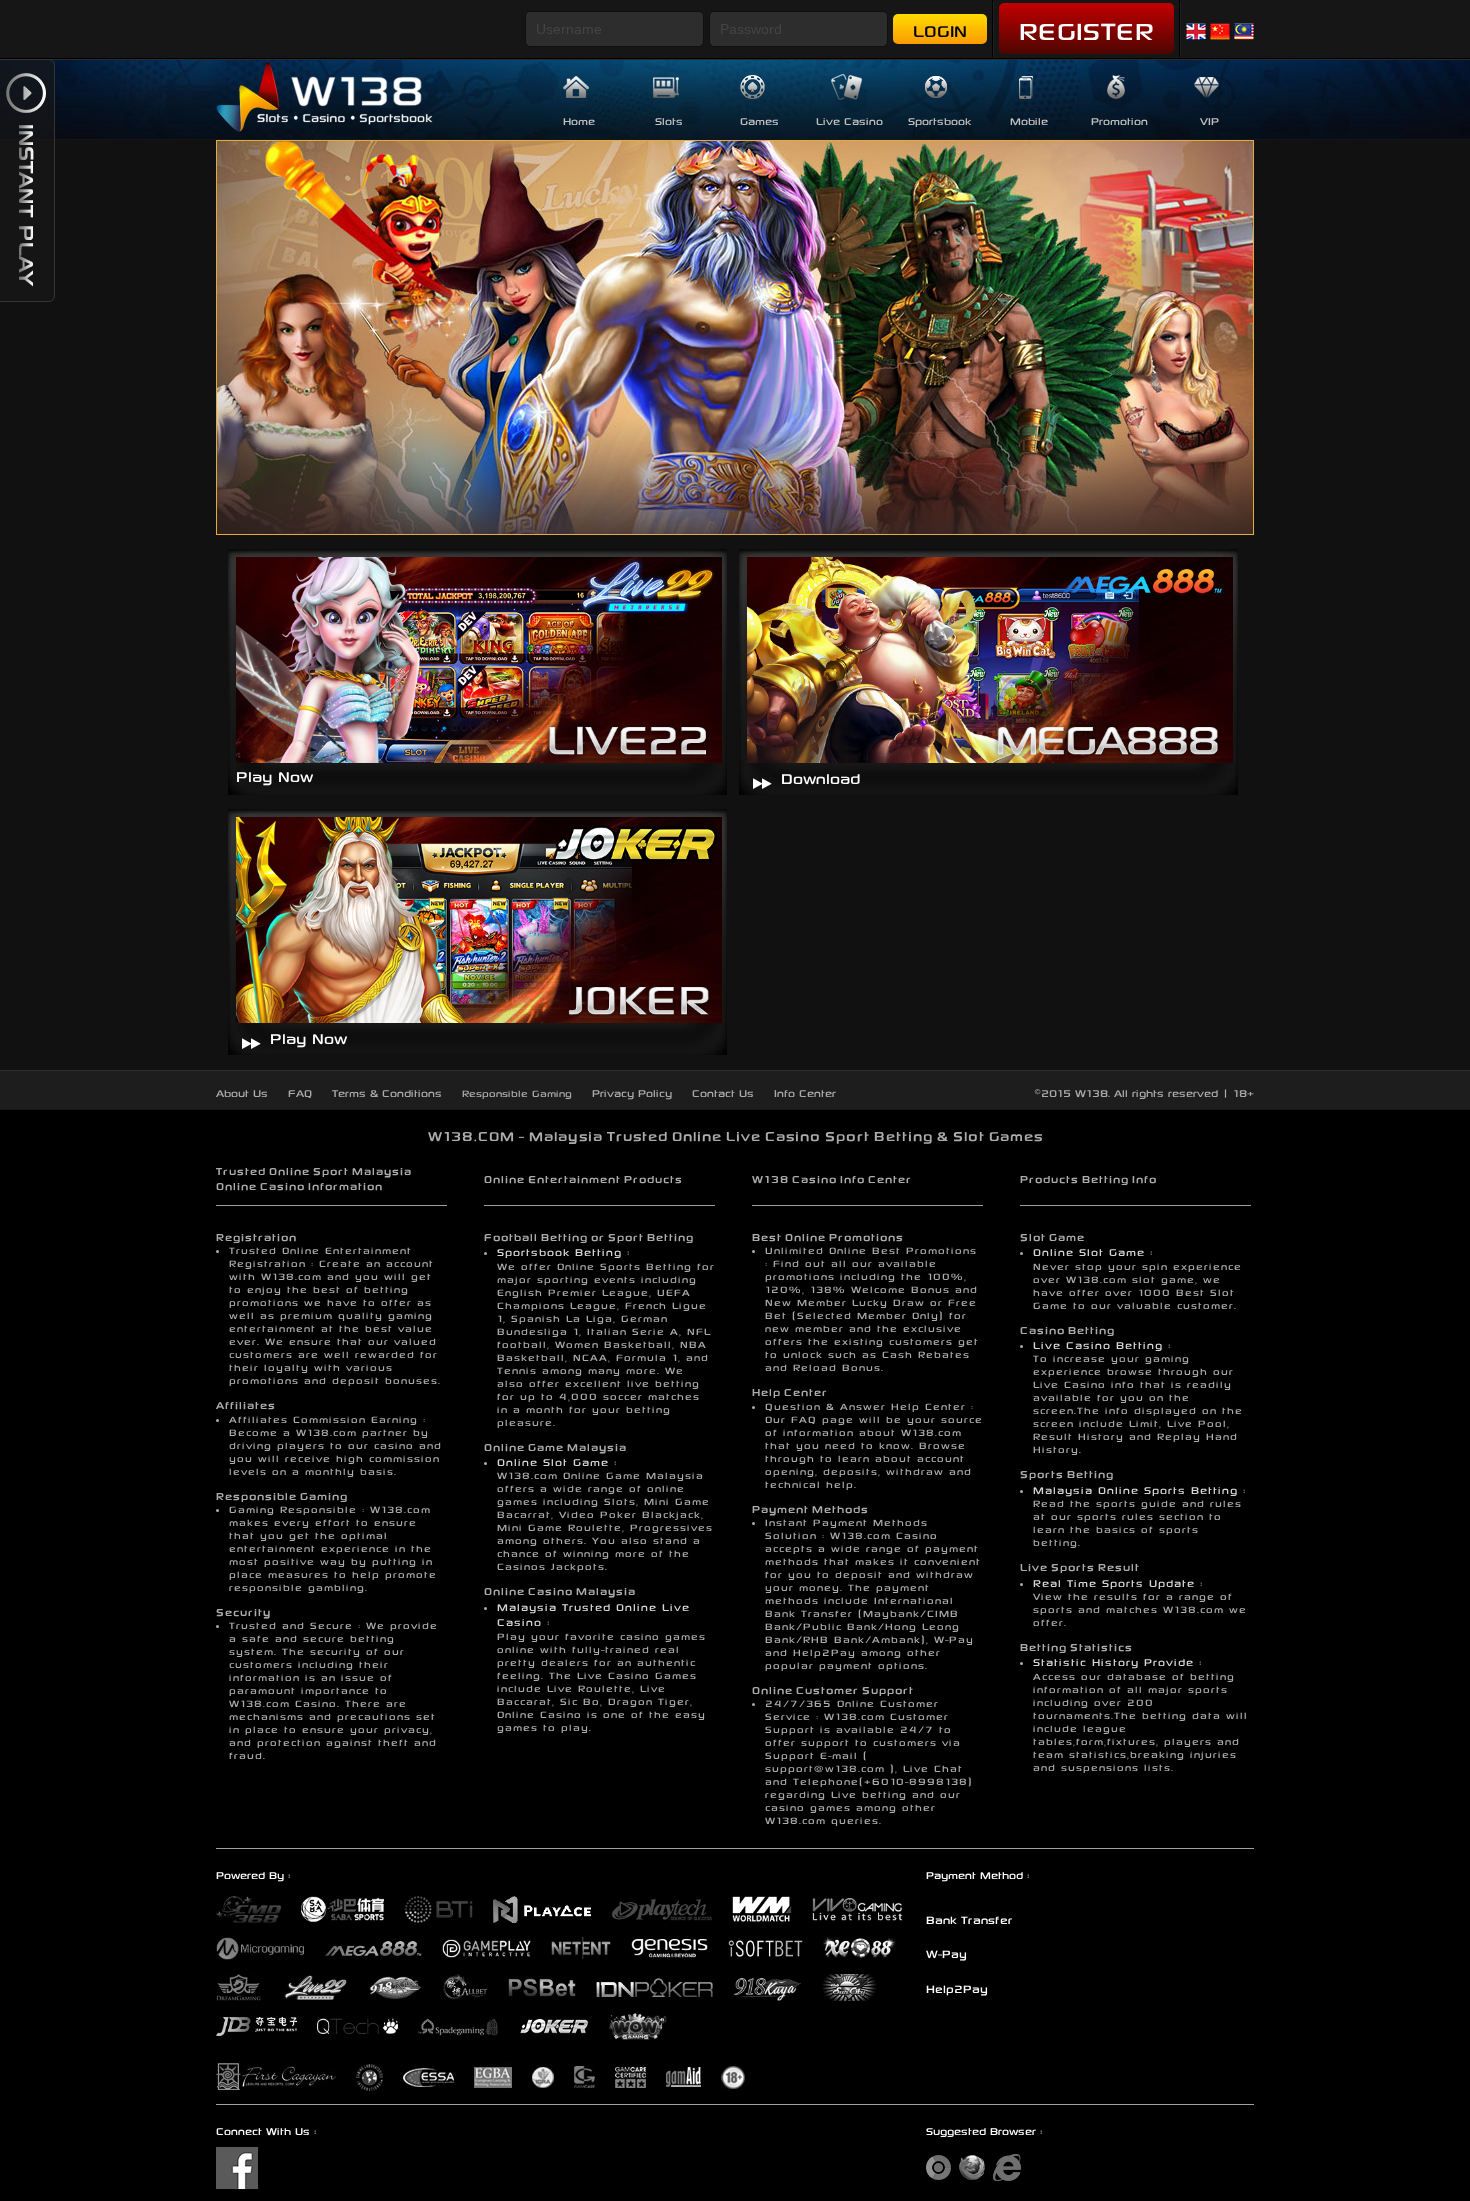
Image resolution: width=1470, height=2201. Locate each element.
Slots (669, 119)
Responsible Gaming (517, 1092)
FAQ (300, 1091)
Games (759, 119)
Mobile (1029, 119)
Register (1086, 27)
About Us (242, 1091)
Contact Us (723, 1091)
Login (940, 28)
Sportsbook (939, 119)
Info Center (805, 1091)
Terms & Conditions (387, 1091)
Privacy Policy (632, 1091)
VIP (1209, 119)
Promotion (1119, 119)
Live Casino (849, 119)
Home (579, 119)
